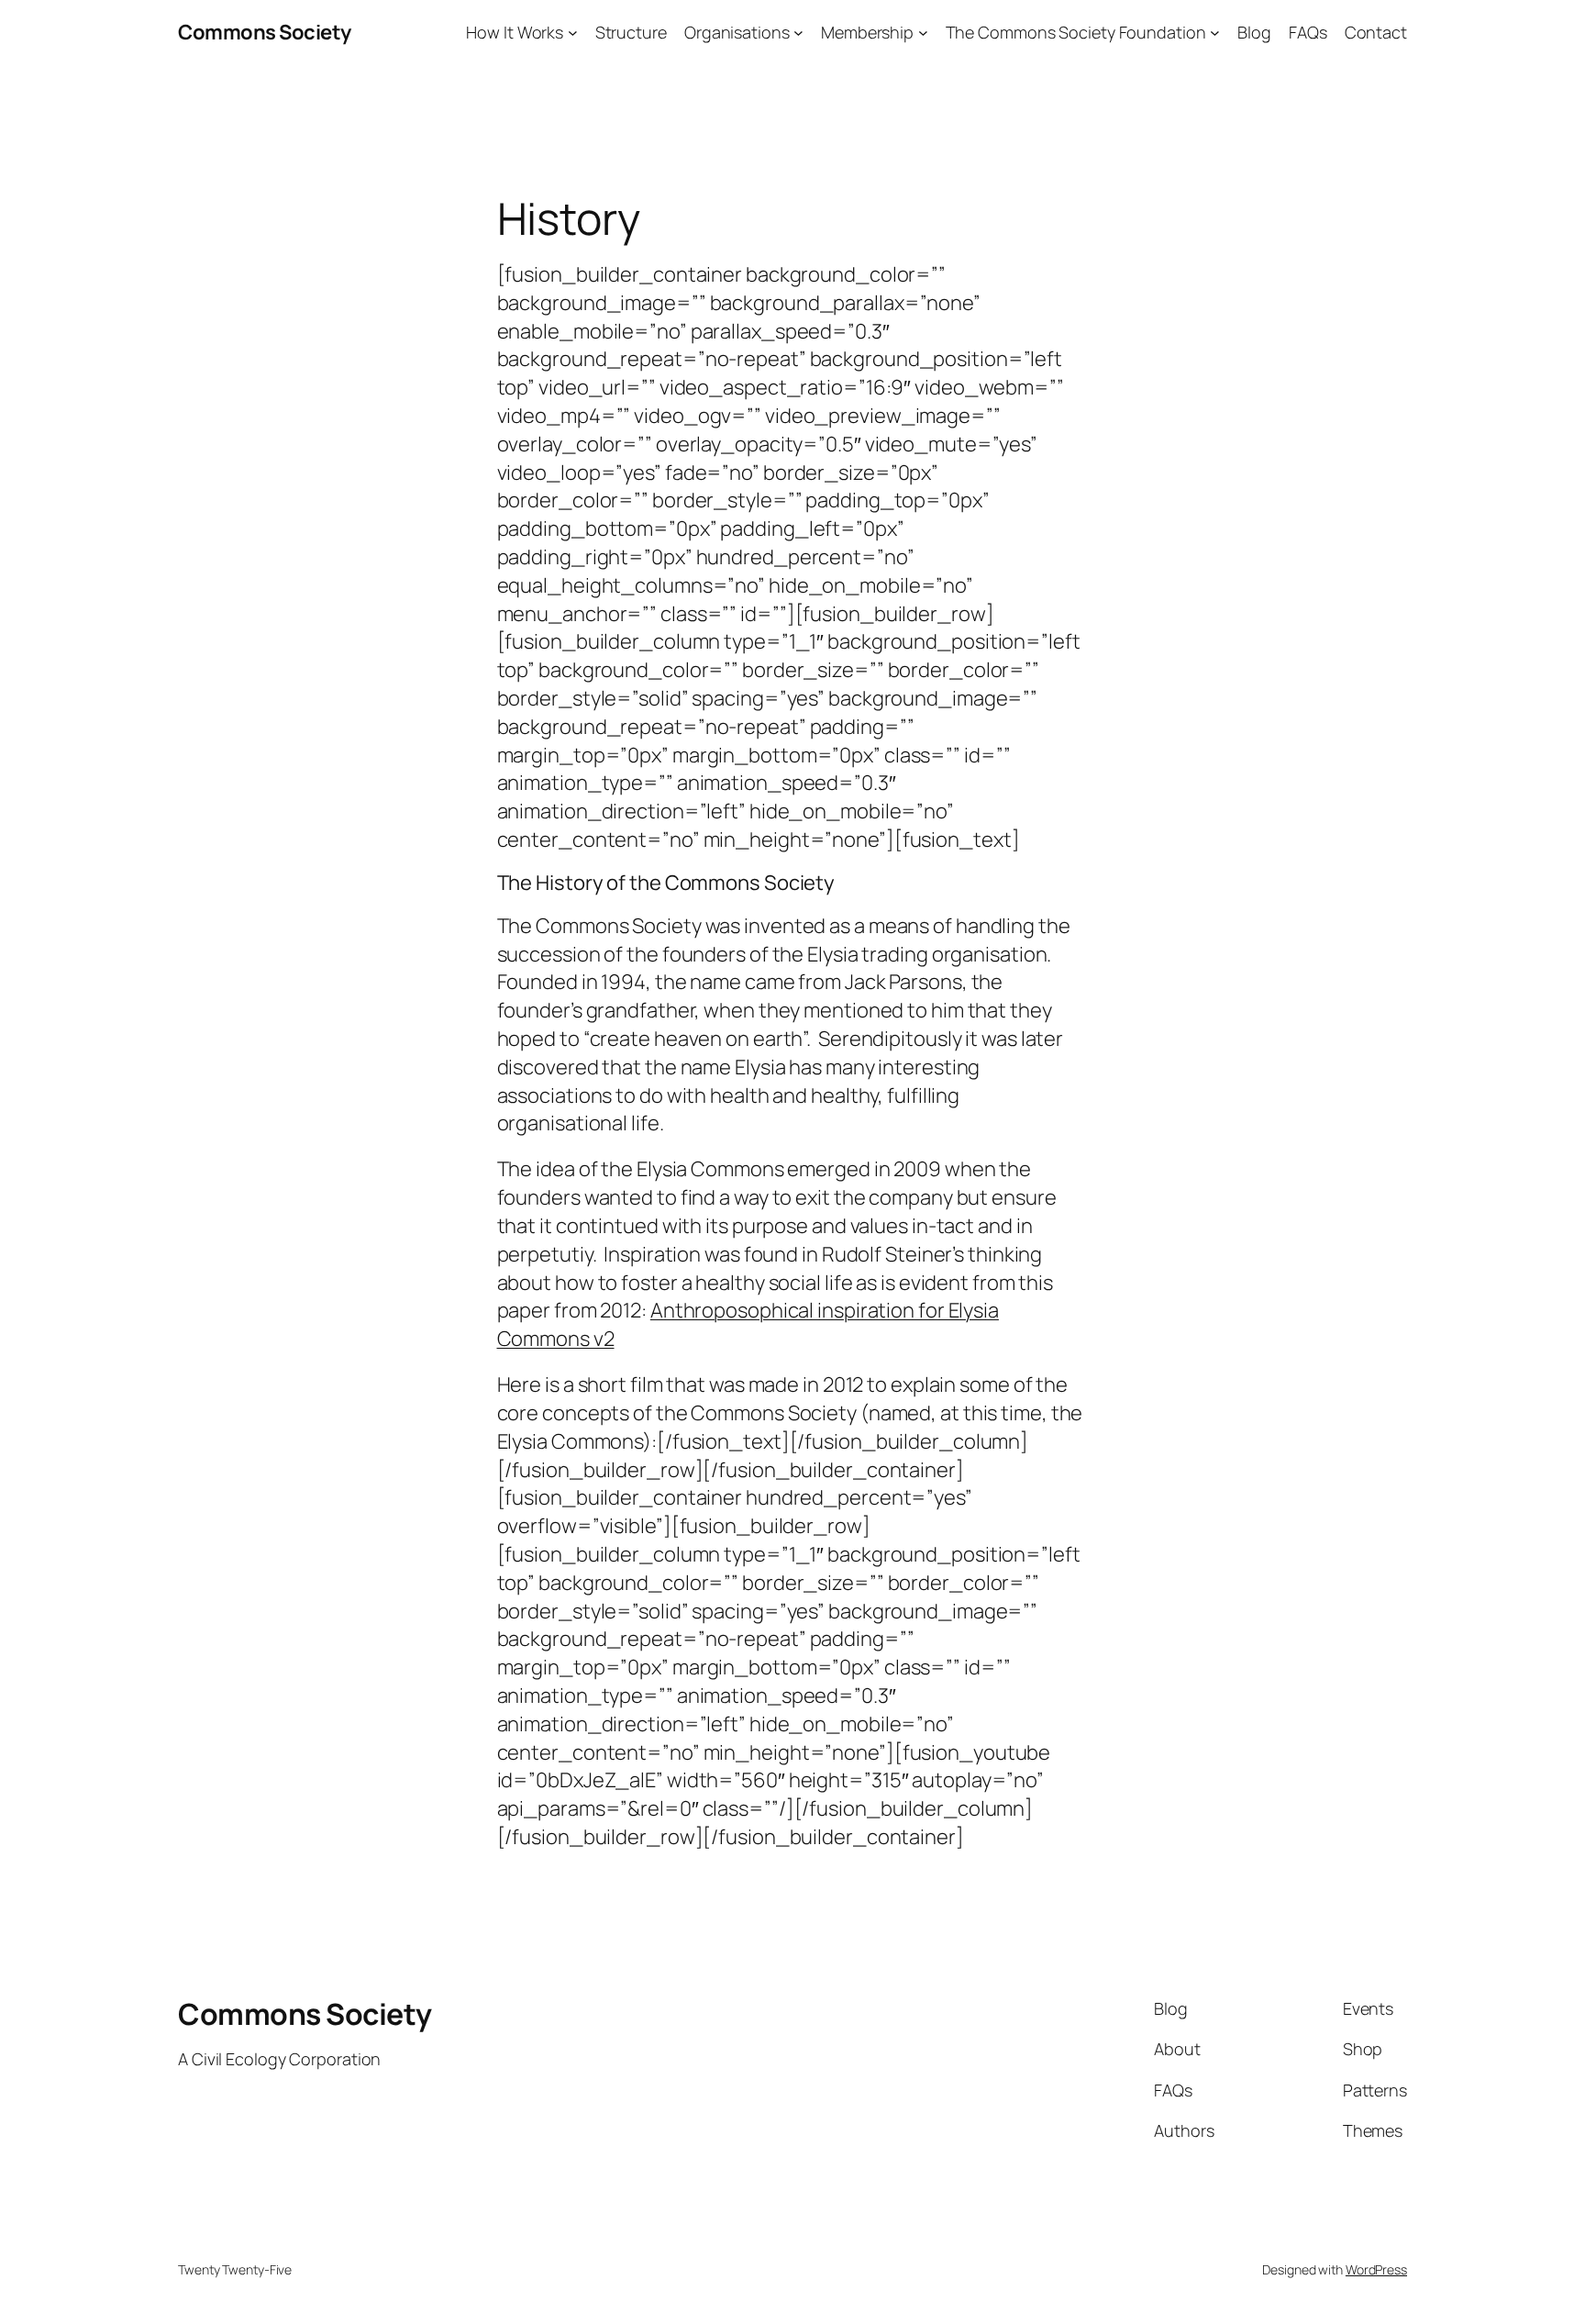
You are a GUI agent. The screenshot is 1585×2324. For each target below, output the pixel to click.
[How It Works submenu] (573, 33)
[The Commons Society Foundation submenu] (1215, 33)
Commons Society (265, 32)
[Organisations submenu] (798, 33)
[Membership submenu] (923, 33)
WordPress (1376, 2269)
